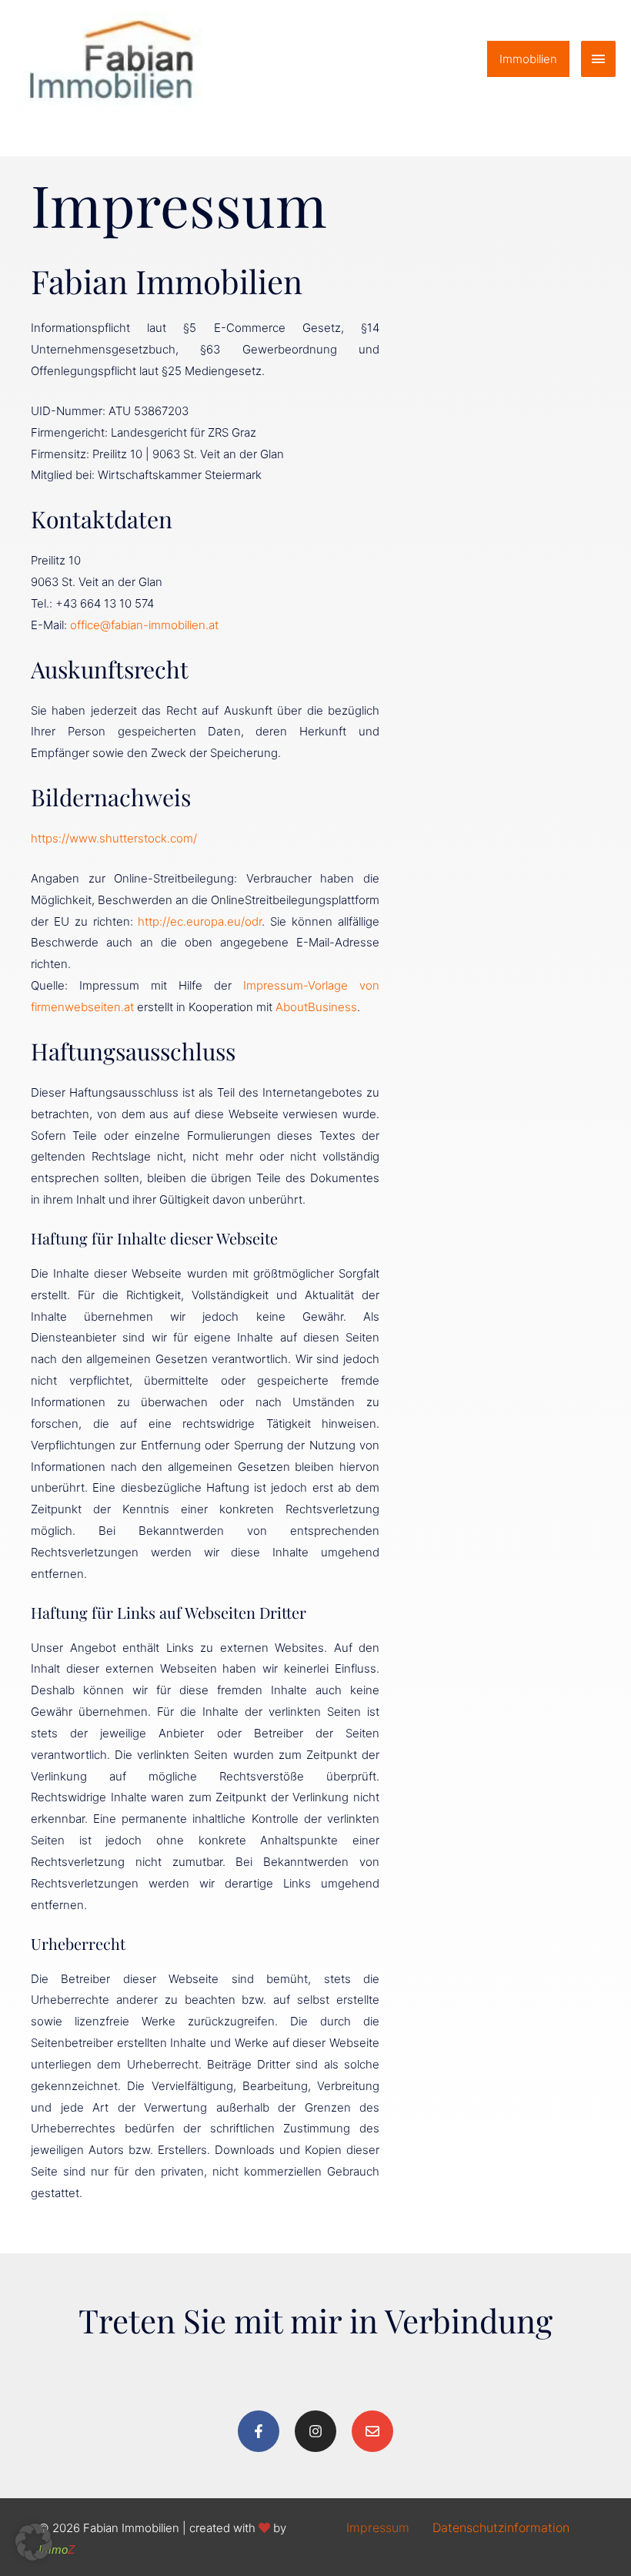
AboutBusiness (316, 1007)
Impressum (378, 2527)
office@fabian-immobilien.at (144, 625)
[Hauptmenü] (599, 59)
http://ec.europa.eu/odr (200, 921)
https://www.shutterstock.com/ (114, 838)
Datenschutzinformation (501, 2527)
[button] (528, 59)
